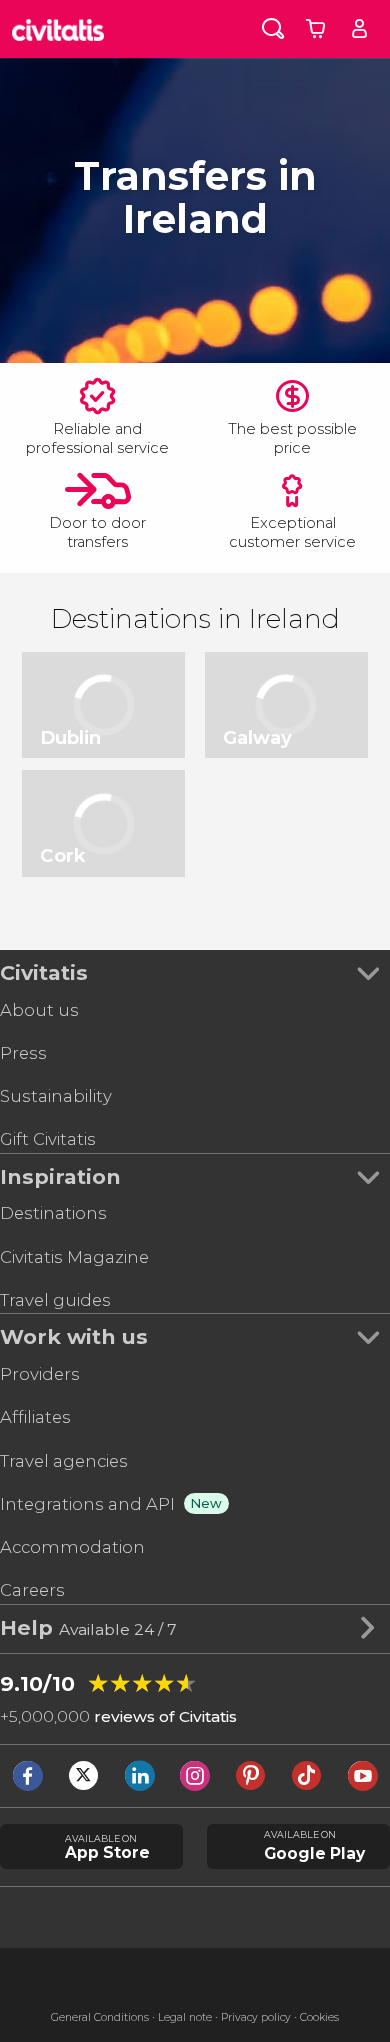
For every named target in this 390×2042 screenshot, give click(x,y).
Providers (40, 1374)
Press (23, 1053)
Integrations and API (87, 1504)
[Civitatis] (58, 29)
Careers (32, 1590)
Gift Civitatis (48, 1139)
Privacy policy (256, 2017)
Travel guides (55, 1300)
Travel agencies (64, 1461)
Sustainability (56, 1096)
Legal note (185, 2017)
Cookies (319, 2017)
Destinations (53, 1213)
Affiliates (35, 1417)
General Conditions (100, 2017)
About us (39, 1010)
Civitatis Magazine (74, 1257)
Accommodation (72, 1547)
